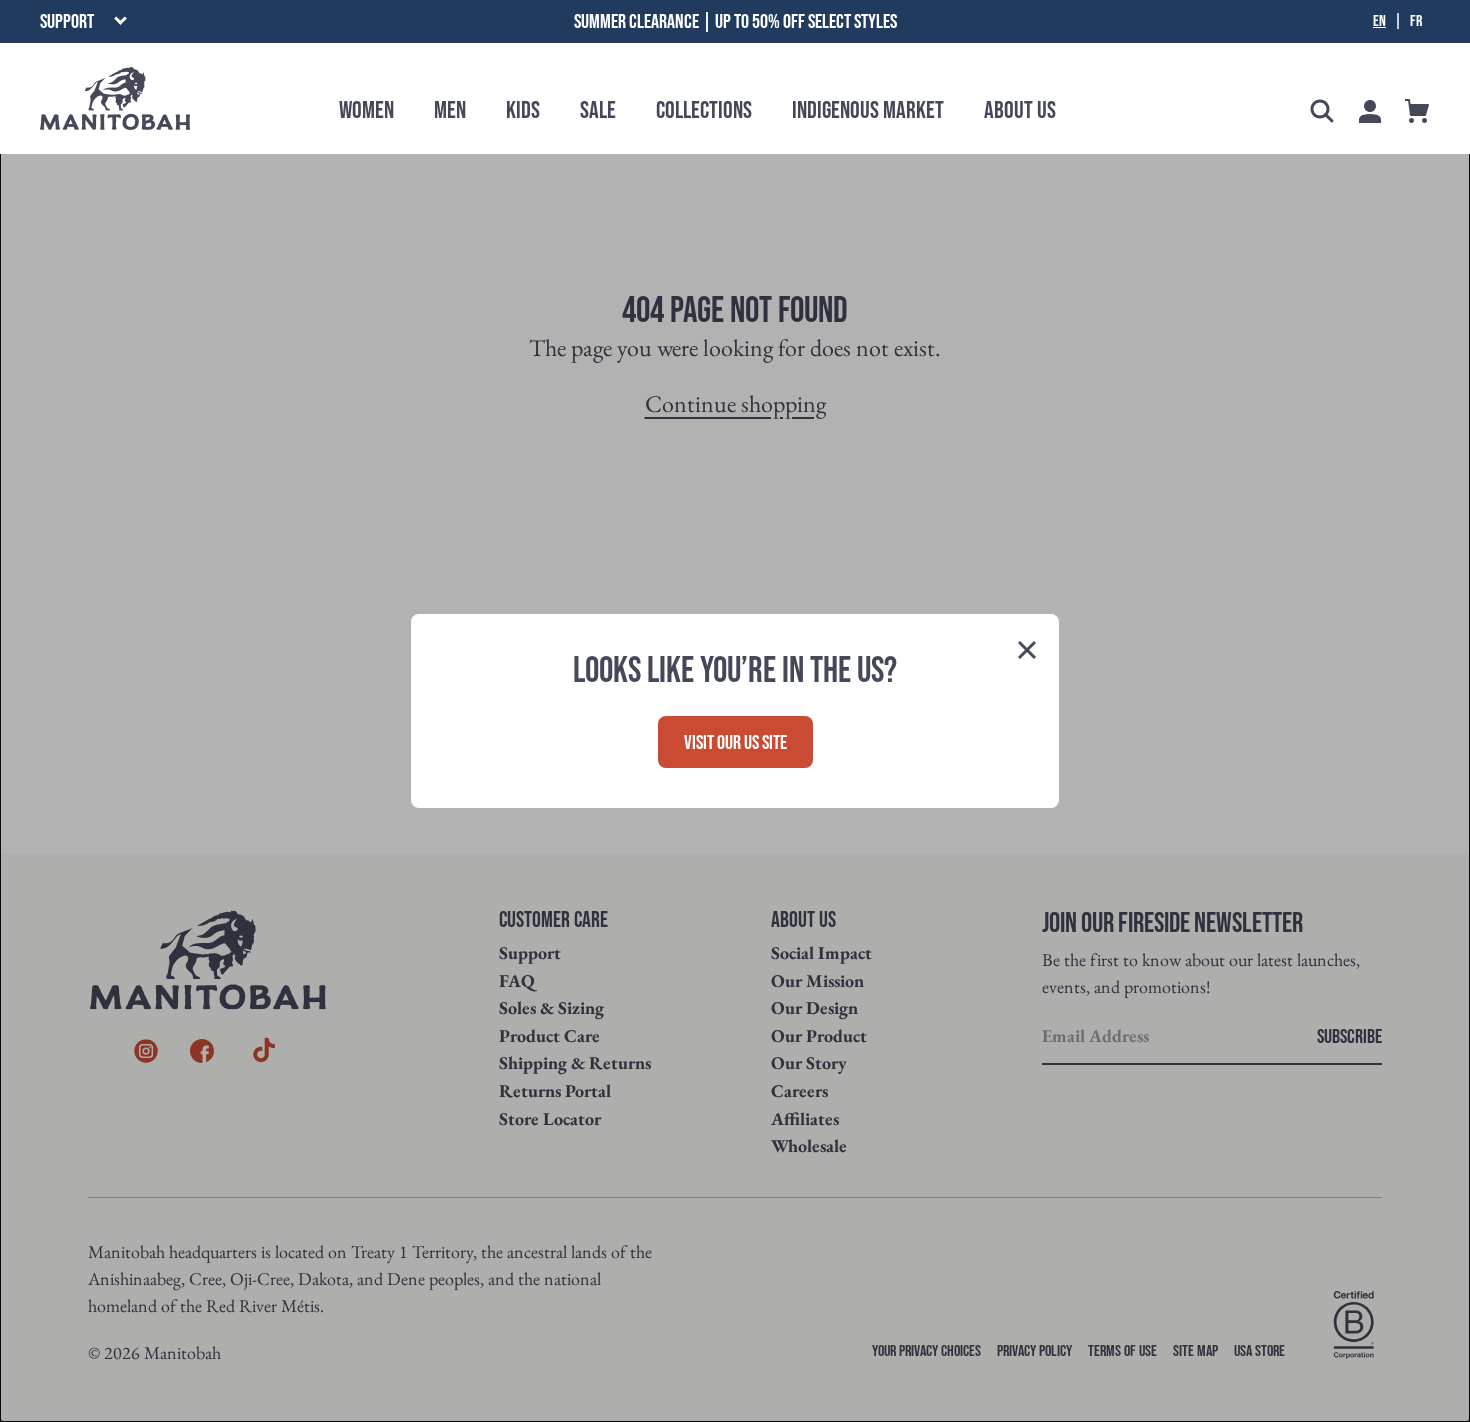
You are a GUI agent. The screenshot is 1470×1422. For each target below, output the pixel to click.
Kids (523, 110)
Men (450, 110)
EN (1379, 22)
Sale (598, 110)
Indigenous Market (868, 110)
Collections (704, 110)
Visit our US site (735, 743)
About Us (1020, 110)
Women (366, 110)
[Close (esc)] (1027, 652)
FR (1416, 22)
